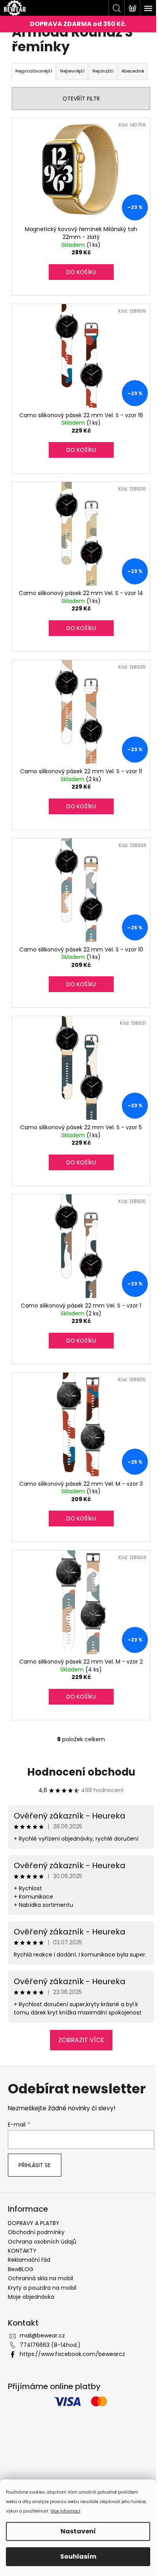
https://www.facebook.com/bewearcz (72, 2354)
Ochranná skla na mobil (40, 2278)
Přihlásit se (35, 2165)
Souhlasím (78, 2556)
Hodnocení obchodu (81, 1772)
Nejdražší (103, 71)
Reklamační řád (29, 2260)
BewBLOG (21, 2269)
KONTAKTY (22, 2251)
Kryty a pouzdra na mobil (42, 2288)
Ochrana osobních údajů (42, 2242)
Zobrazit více (81, 2040)
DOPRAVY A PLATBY (34, 2223)
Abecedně (133, 71)
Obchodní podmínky (36, 2232)
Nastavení (78, 2531)
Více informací (65, 2511)
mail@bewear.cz (42, 2335)
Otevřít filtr (81, 99)
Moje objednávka (31, 2297)
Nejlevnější (72, 71)
